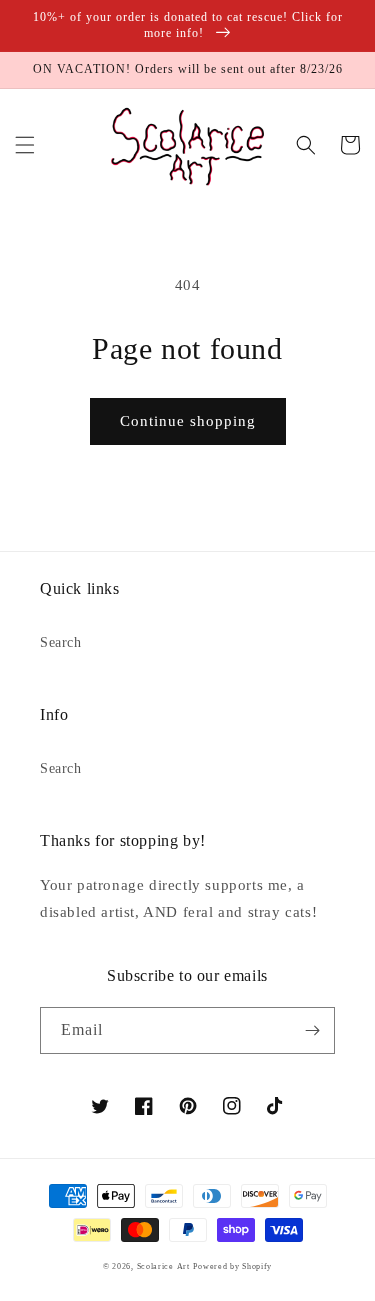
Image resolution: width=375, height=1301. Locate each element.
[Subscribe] (312, 1030)
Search (61, 642)
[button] (25, 145)
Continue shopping (188, 421)
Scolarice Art (163, 1266)
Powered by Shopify (232, 1266)
